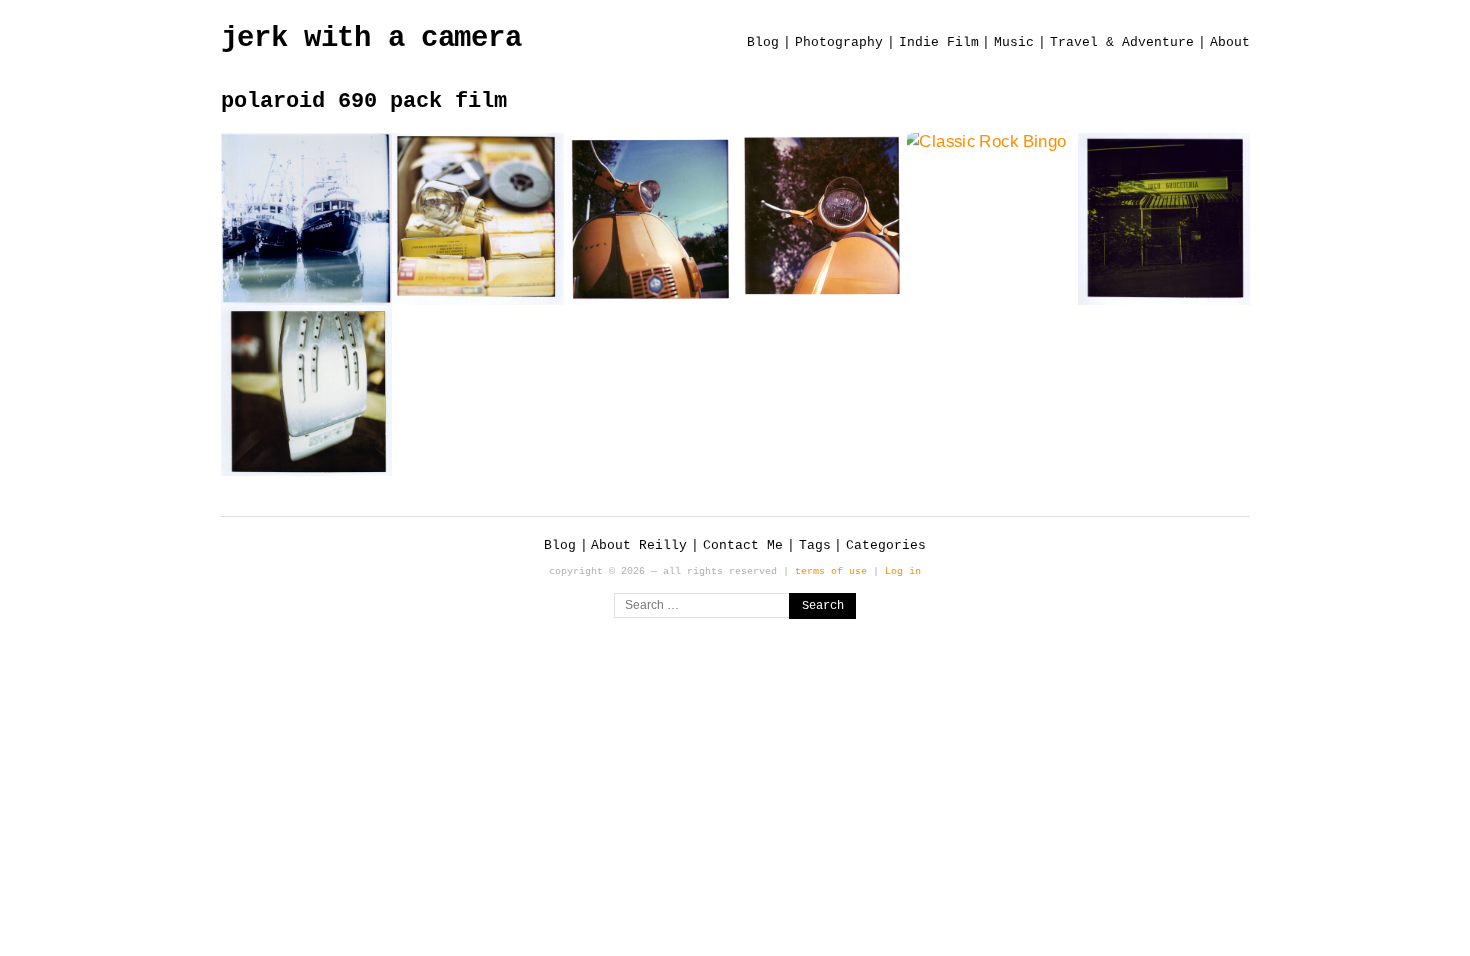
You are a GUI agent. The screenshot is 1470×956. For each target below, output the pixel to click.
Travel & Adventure (1122, 42)
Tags (815, 545)
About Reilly (639, 545)
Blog (763, 42)
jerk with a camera (371, 38)
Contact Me (743, 545)
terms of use (831, 571)
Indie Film (939, 42)
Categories (886, 545)
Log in (903, 571)
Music (1014, 42)
